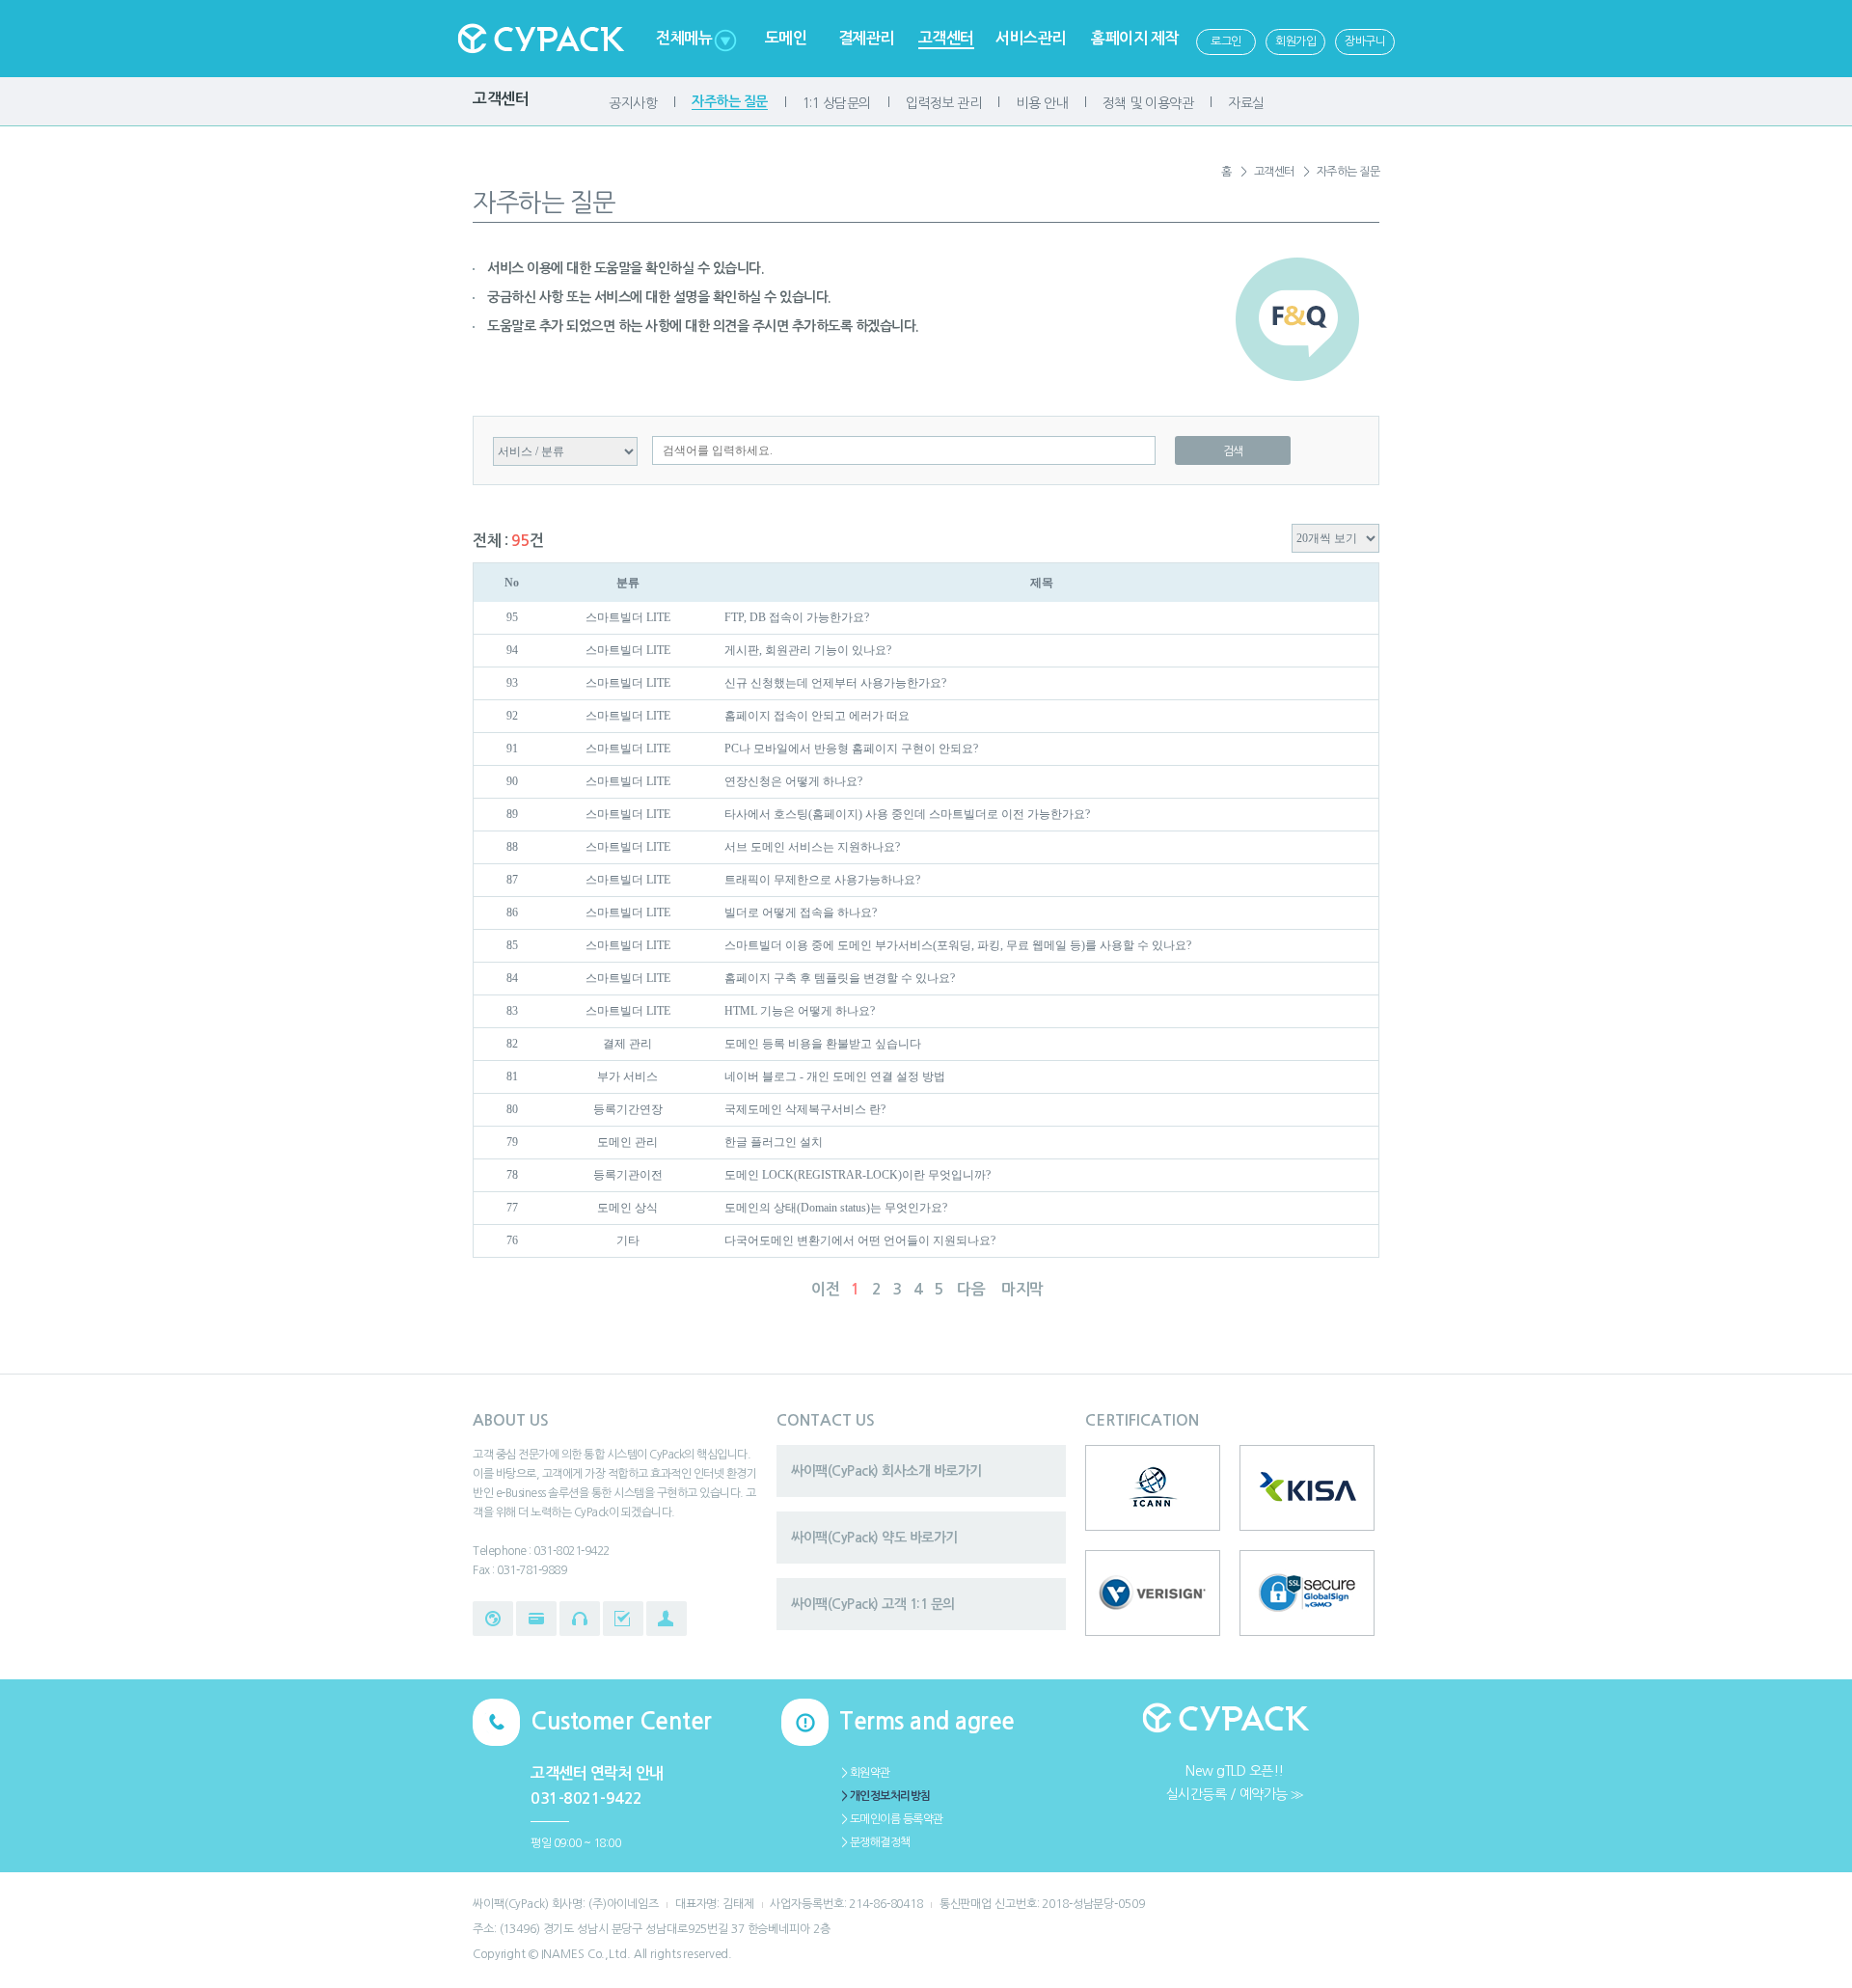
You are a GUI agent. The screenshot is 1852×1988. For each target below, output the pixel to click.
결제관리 (866, 38)
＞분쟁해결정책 (875, 1842)
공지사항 (633, 103)
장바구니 (1365, 41)
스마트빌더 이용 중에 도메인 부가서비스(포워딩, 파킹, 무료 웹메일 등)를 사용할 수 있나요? (958, 945)
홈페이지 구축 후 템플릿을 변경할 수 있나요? (840, 978)
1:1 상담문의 (837, 103)
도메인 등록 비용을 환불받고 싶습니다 (823, 1044)
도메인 (786, 38)
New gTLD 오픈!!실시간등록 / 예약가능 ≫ (1235, 1783)
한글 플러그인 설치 (774, 1142)
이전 (825, 1289)
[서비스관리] (623, 1619)
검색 (1233, 451)
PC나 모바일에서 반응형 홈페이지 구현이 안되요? (851, 749)
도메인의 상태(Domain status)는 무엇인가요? (836, 1208)
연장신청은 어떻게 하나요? (793, 781)
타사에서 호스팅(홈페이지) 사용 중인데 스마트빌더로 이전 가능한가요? (907, 814)
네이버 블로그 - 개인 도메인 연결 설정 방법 (835, 1076)
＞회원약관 (865, 1773)
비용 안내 (1042, 103)
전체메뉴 (684, 38)
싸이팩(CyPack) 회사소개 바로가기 (886, 1471)
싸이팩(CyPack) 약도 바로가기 (874, 1538)
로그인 (1226, 41)
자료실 (1246, 103)
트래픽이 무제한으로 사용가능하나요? (822, 880)
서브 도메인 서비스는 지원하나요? (812, 847)
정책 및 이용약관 (1148, 103)
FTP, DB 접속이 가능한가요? (797, 617)
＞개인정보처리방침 (885, 1796)
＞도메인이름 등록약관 (891, 1819)
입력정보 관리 (944, 103)
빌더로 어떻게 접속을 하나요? (801, 912)
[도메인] (493, 1619)
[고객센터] (580, 1619)
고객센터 (946, 38)
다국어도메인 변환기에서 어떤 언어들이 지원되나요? (860, 1240)
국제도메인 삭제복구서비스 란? (805, 1109)
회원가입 (1295, 41)
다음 (971, 1289)
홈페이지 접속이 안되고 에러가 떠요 (817, 716)
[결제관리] (536, 1619)
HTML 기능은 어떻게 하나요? (800, 1011)
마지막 (1022, 1289)
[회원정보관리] (667, 1619)
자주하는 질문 (730, 101)
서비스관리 (1031, 38)
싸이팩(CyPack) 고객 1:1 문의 (873, 1604)
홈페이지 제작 (1135, 38)
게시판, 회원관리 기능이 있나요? (808, 650)
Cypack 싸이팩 (540, 39)
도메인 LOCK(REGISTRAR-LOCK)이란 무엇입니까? (858, 1175)
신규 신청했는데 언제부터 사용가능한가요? (835, 683)
